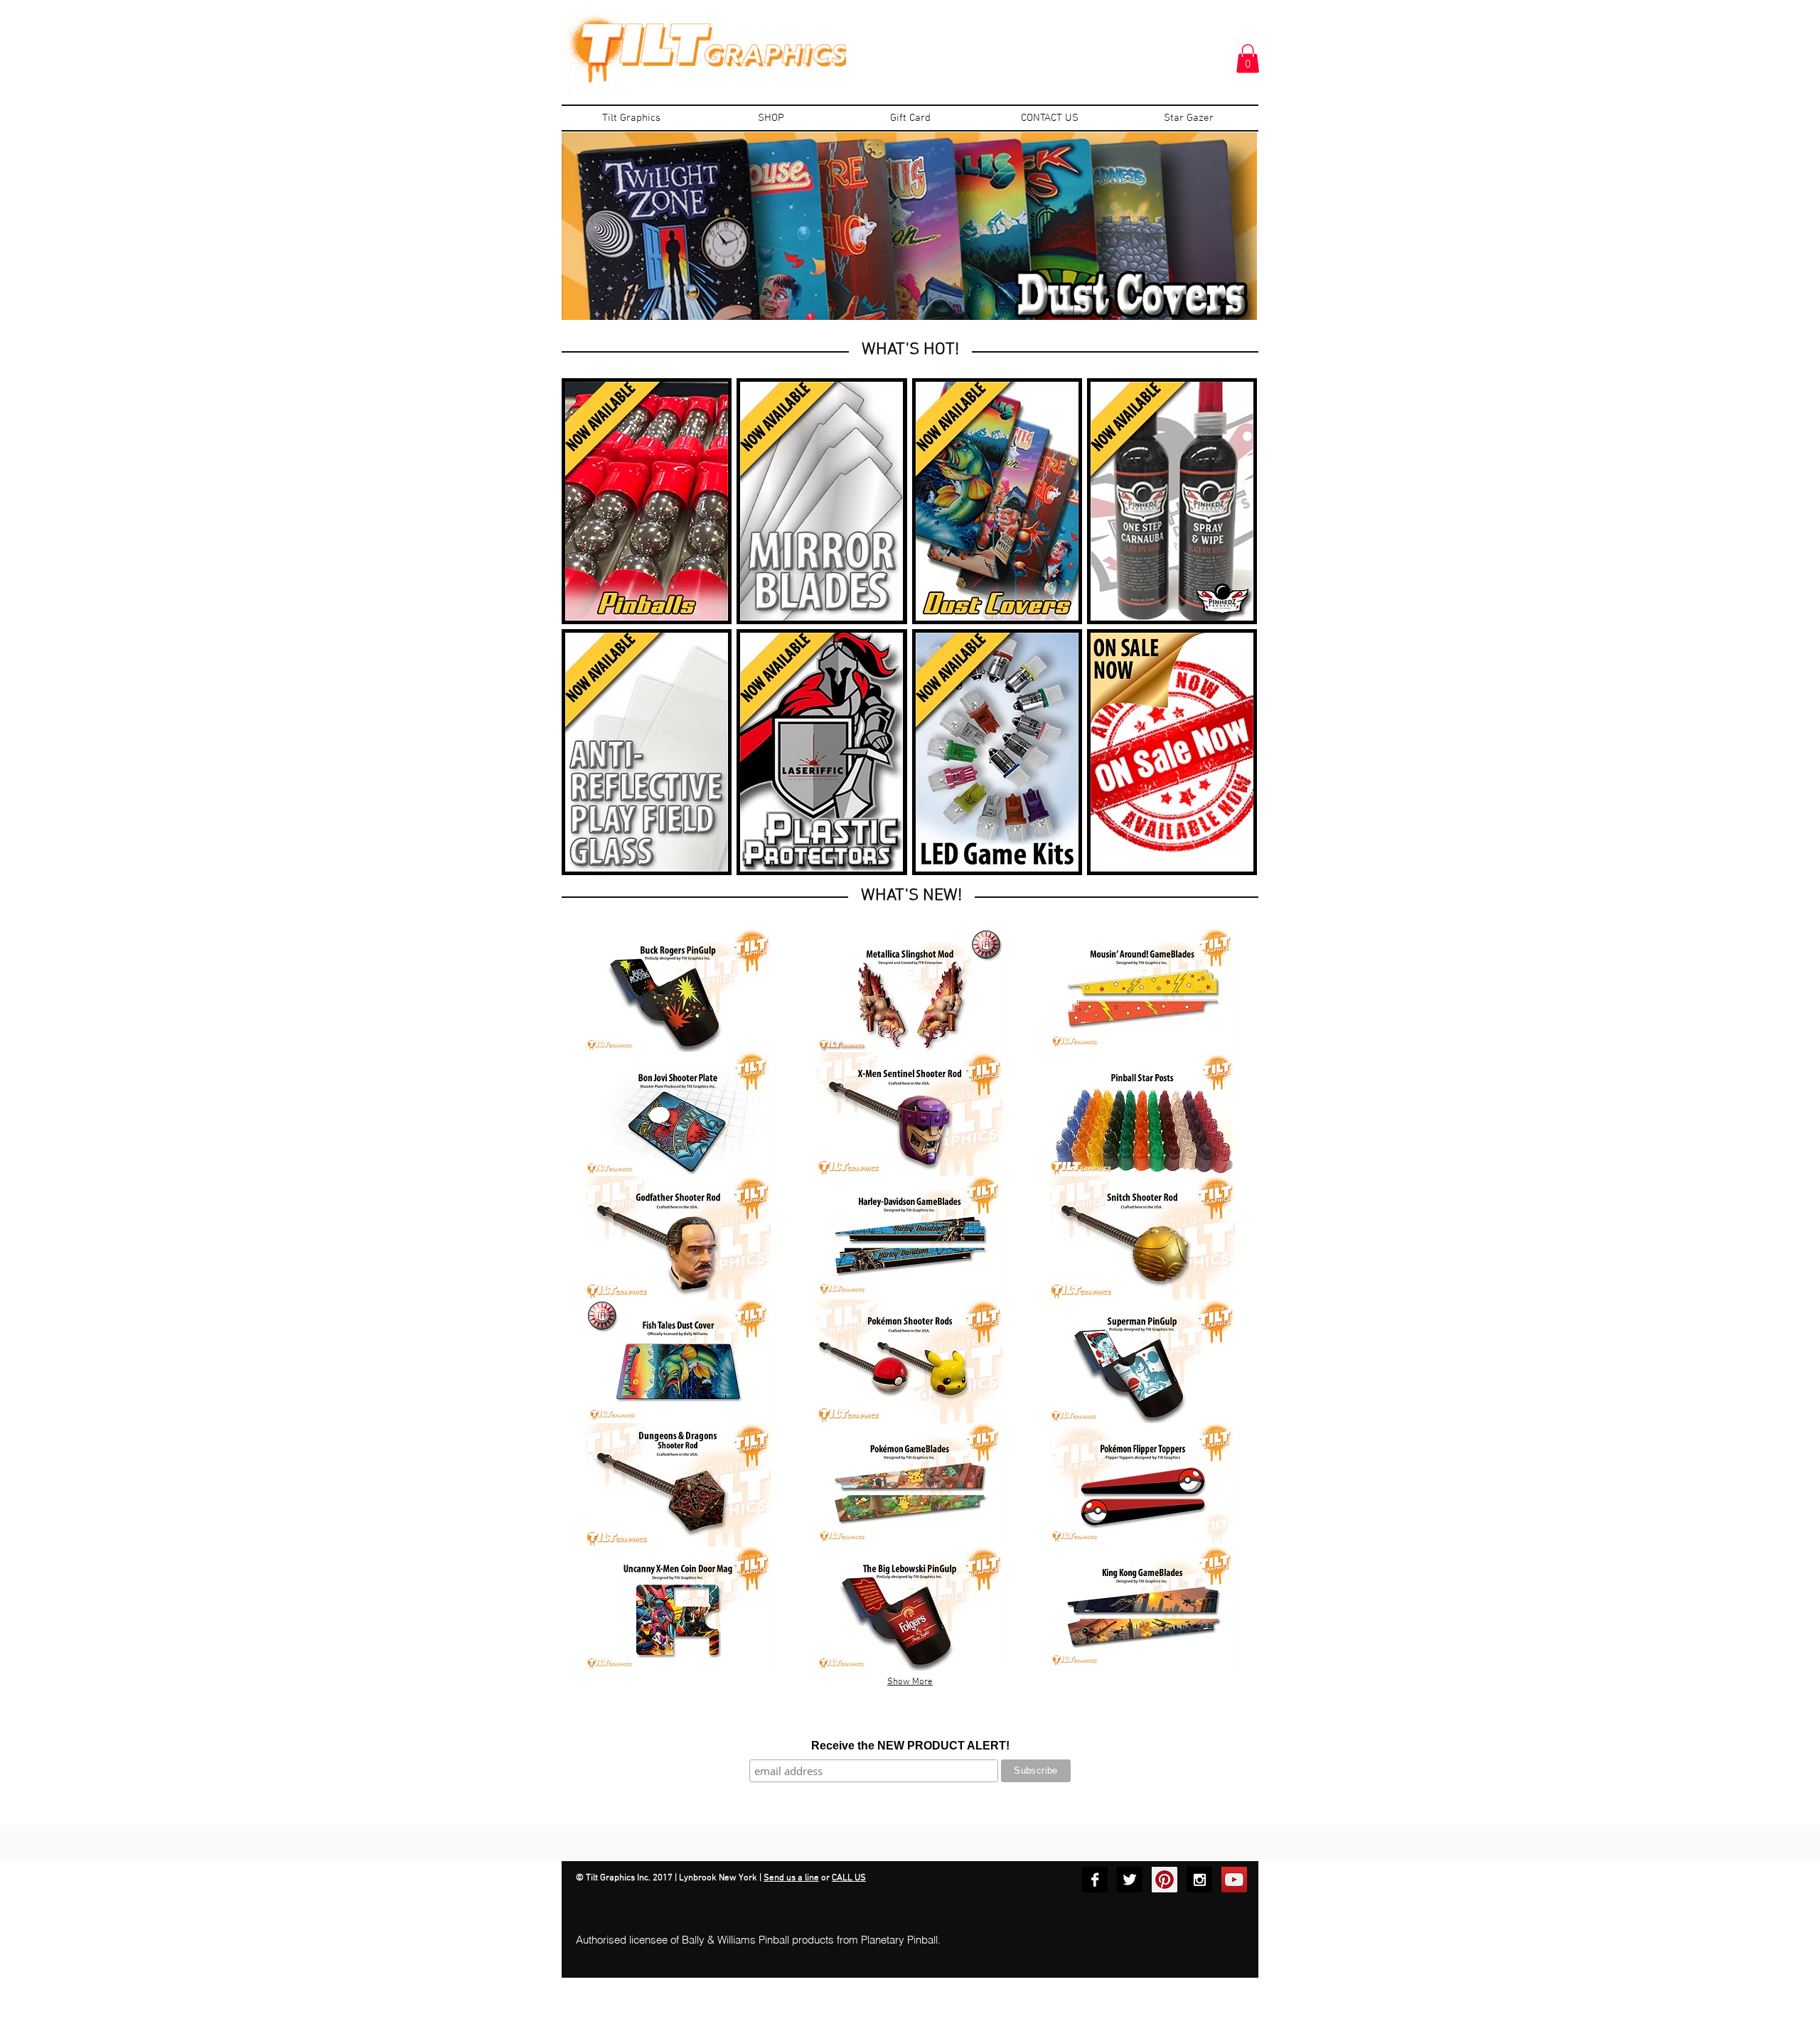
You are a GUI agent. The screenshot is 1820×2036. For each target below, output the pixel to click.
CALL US (849, 1878)
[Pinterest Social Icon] (1165, 1880)
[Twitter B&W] (1130, 1880)
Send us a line (791, 1878)
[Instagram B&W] (1199, 1880)
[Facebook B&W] (1095, 1880)
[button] (1248, 59)
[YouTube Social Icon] (1234, 1880)
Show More (910, 1682)
